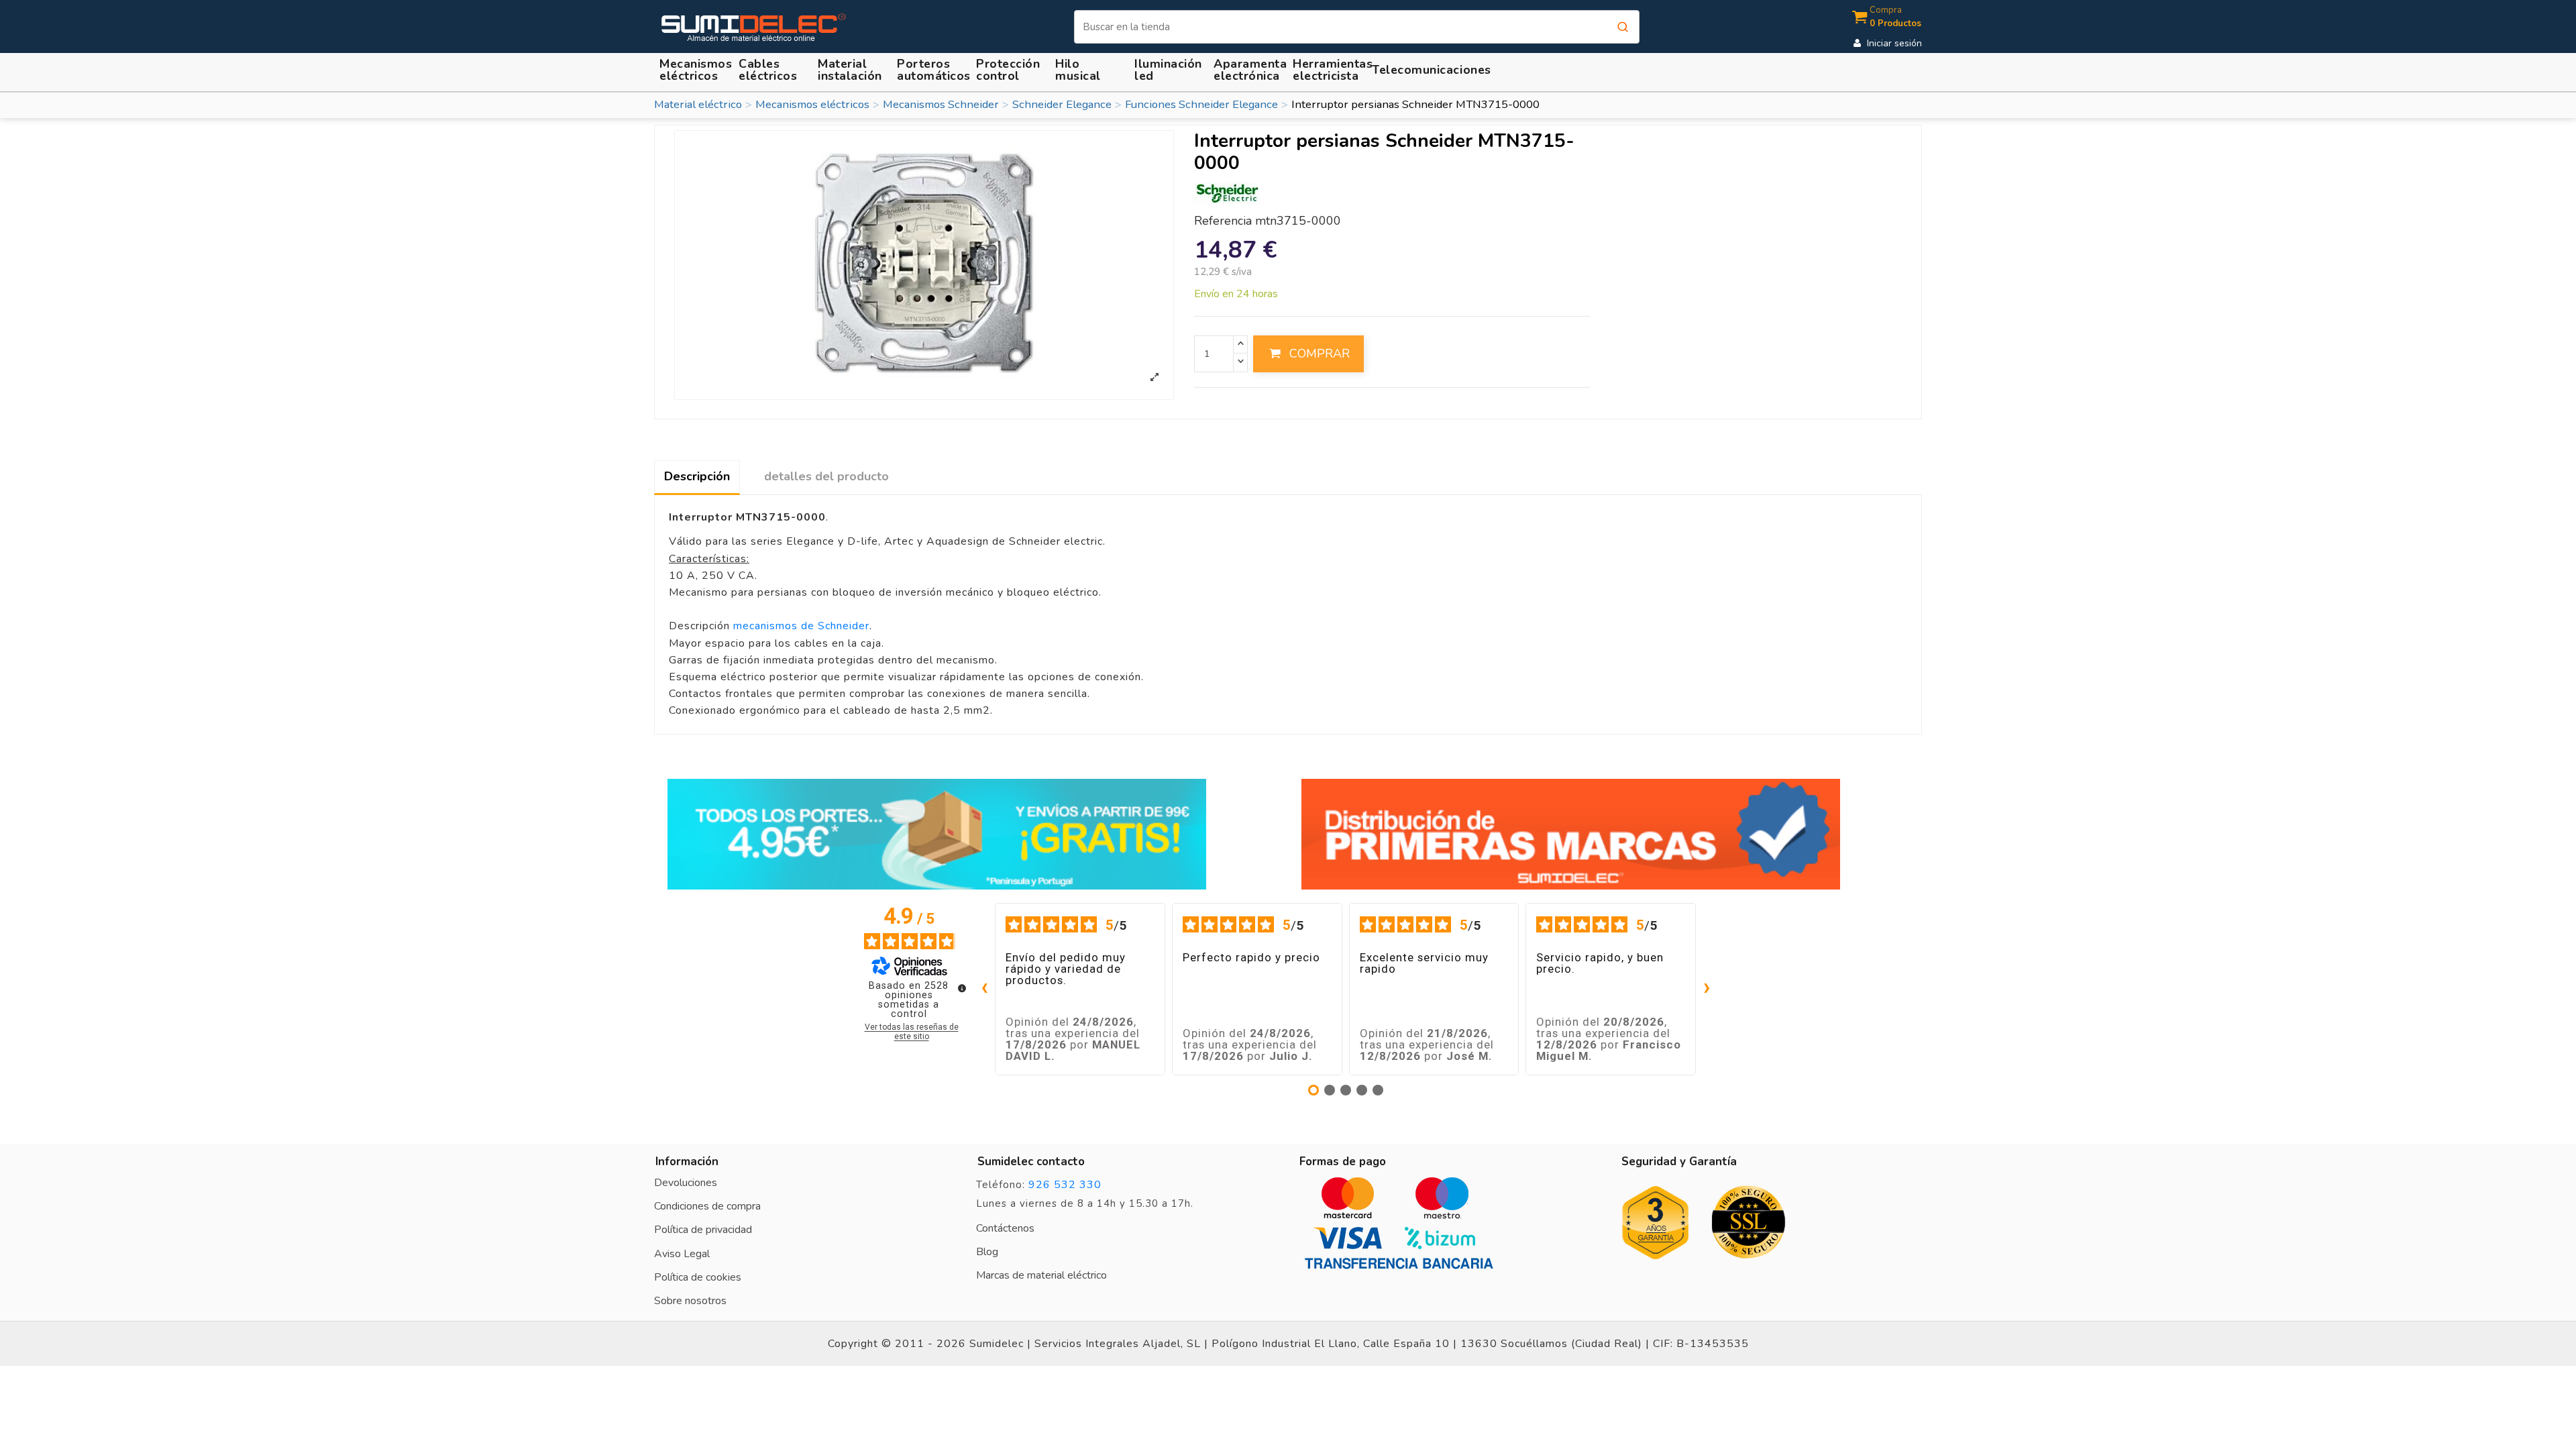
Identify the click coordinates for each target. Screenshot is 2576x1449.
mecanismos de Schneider (801, 626)
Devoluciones (686, 1183)
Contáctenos (1005, 1228)
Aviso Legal (682, 1254)
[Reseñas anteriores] (984, 989)
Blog (987, 1252)
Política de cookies (698, 1277)
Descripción (697, 476)
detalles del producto (826, 476)
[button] (852, 70)
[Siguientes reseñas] (1707, 989)
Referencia (1223, 221)
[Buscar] (1623, 27)
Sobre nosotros (690, 1301)
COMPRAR (1320, 354)
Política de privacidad (703, 1230)
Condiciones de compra (707, 1206)
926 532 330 (1065, 1185)
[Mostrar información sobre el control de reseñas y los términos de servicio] (962, 988)
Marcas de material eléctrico (1041, 1275)
